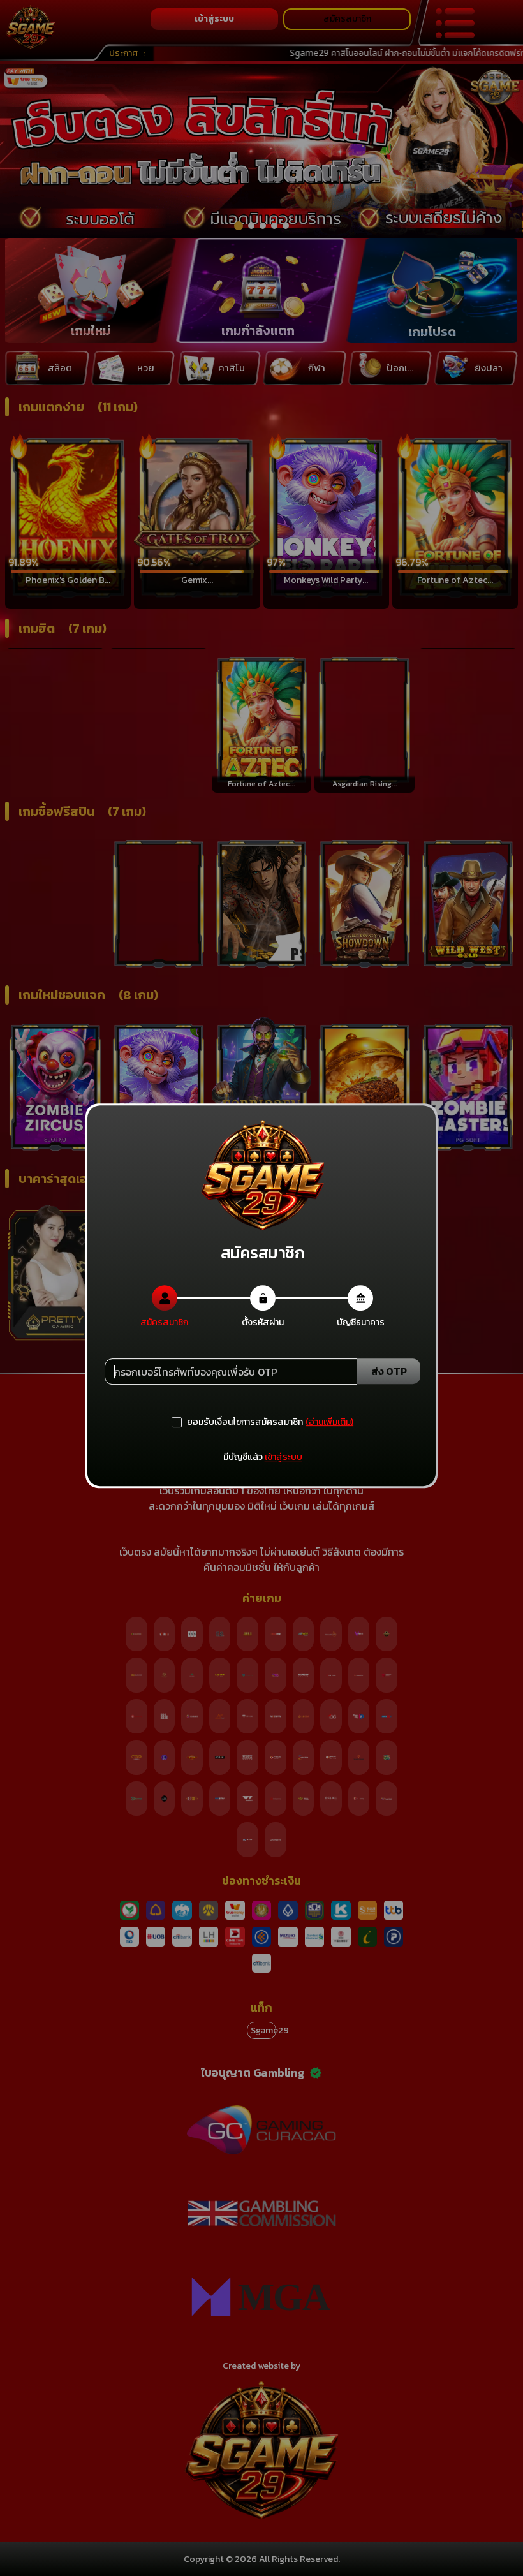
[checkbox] (237, 1422)
